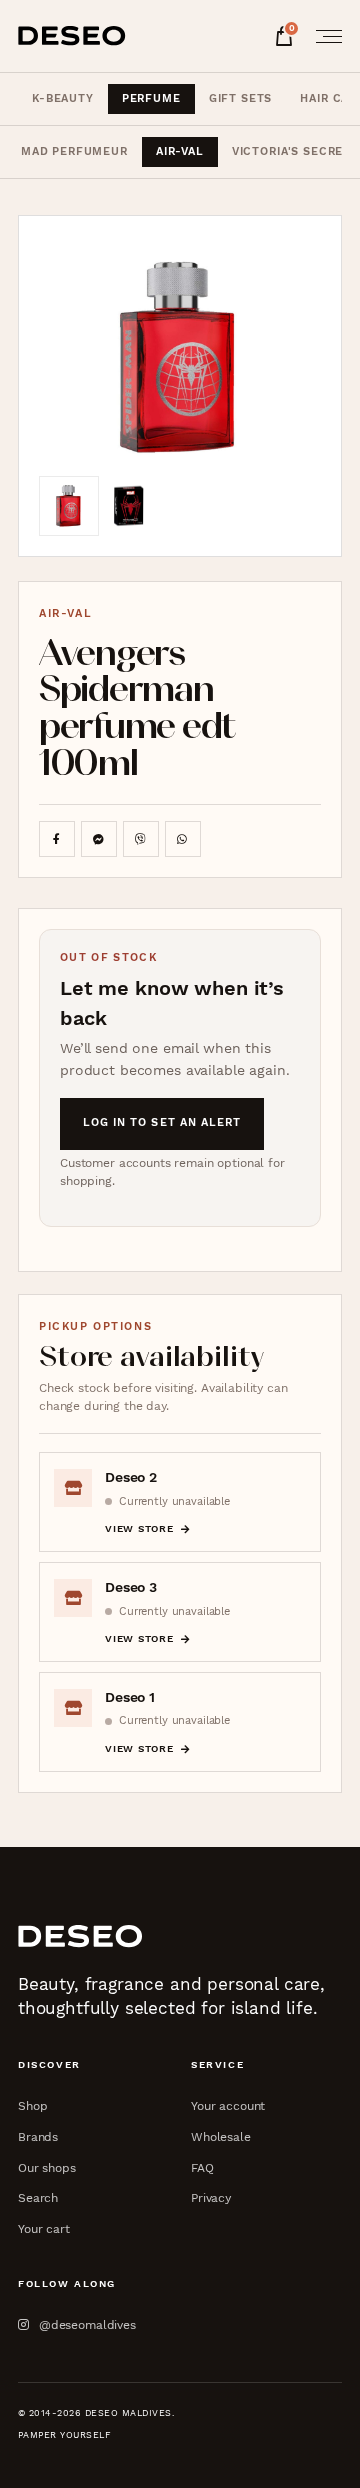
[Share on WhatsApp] (183, 839)
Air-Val (180, 151)
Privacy (211, 2197)
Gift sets (241, 98)
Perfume (151, 98)
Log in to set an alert (162, 1122)
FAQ (202, 2167)
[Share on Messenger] (99, 839)
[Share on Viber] (141, 839)
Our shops (47, 2167)
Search (38, 2197)
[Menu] (323, 36)
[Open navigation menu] (323, 36)
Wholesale (221, 2136)
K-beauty (63, 98)
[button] (180, 356)
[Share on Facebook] (57, 839)
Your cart (44, 2228)
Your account (228, 2105)
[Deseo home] (72, 36)
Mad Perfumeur (74, 151)
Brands (38, 2136)
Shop (32, 2105)
